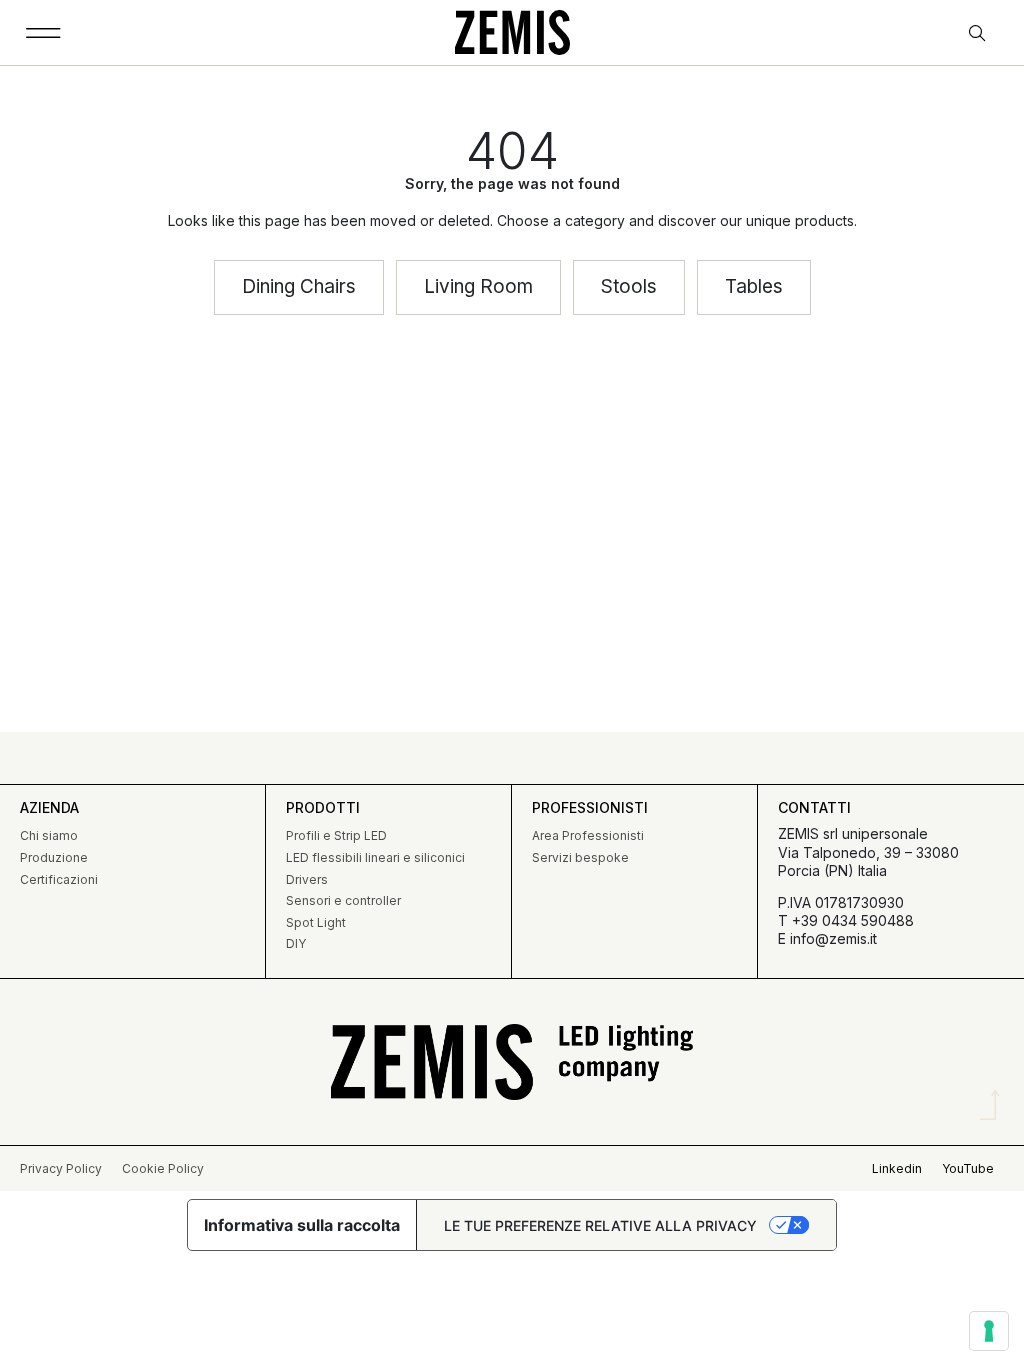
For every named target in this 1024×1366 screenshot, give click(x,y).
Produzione (54, 857)
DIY (296, 943)
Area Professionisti (588, 835)
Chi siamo (49, 835)
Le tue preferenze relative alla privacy (600, 1225)
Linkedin (897, 1168)
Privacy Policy (61, 1168)
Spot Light (316, 922)
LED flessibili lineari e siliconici (375, 857)
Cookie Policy (163, 1168)
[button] (43, 32)
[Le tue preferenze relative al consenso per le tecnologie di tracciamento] (989, 1331)
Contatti (814, 807)
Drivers (307, 879)
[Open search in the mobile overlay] (979, 33)
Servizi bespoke (580, 857)
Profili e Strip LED (336, 835)
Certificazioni (59, 879)
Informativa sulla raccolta (302, 1225)
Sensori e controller (343, 900)
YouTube (968, 1168)
